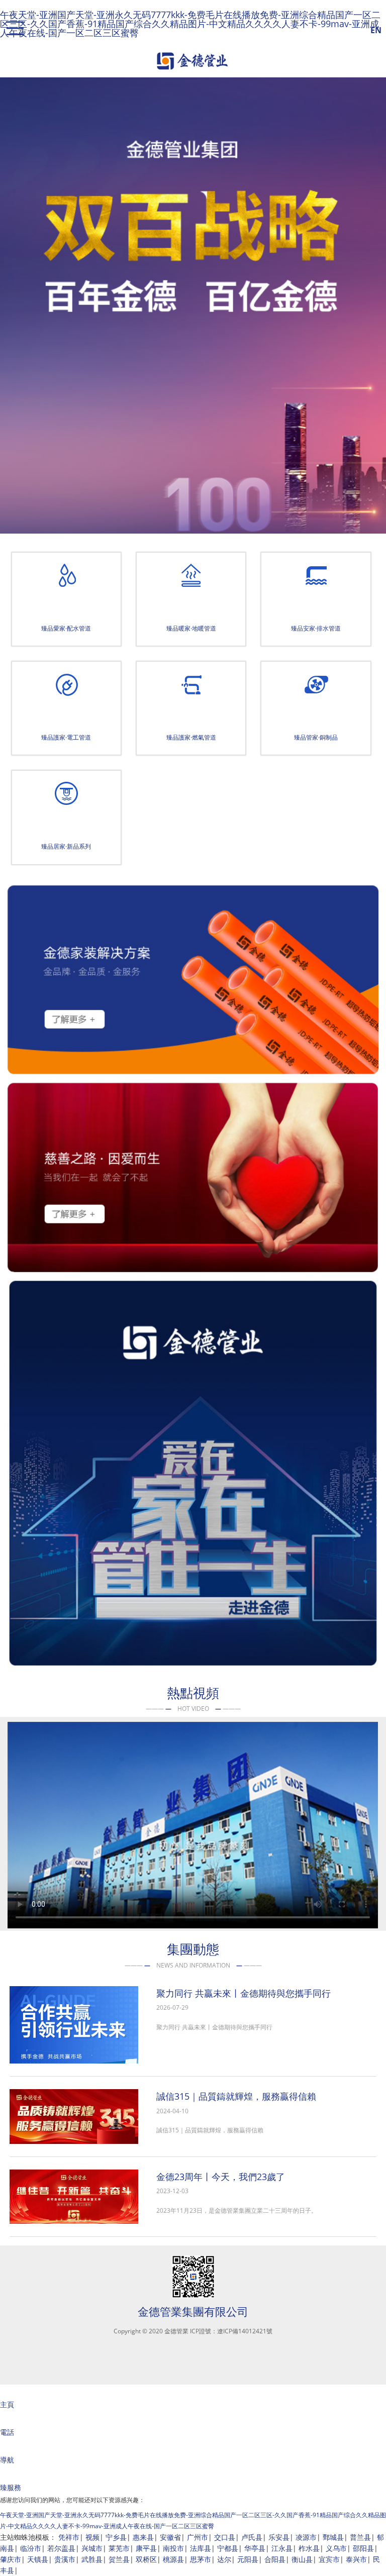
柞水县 (309, 2548)
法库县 (201, 2548)
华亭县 (255, 2548)
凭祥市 (69, 2537)
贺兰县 (119, 2559)
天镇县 (38, 2559)
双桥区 (146, 2559)
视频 (92, 2537)
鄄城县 (333, 2537)
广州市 (198, 2537)
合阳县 (275, 2559)
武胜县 (92, 2559)
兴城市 (92, 2548)
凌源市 (306, 2537)
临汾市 (31, 2548)
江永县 (282, 2548)
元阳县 (248, 2559)
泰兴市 (356, 2559)
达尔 (224, 2559)
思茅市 (201, 2559)
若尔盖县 (61, 2548)
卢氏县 (252, 2537)
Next (374, 315)
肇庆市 (11, 2559)
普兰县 (360, 2537)
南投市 (173, 2548)
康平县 (146, 2548)
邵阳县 (363, 2548)
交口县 (225, 2537)
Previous (15, 315)
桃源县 (173, 2559)
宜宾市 (329, 2559)
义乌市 (336, 2548)
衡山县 (302, 2559)
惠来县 (143, 2537)
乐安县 (279, 2537)
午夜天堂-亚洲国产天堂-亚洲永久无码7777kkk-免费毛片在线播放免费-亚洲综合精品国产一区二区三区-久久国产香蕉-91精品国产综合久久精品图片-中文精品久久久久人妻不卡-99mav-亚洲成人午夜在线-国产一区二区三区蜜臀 (190, 24)
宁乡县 (116, 2537)
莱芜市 (119, 2548)
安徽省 (170, 2537)
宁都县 (228, 2548)
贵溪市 (65, 2559)
